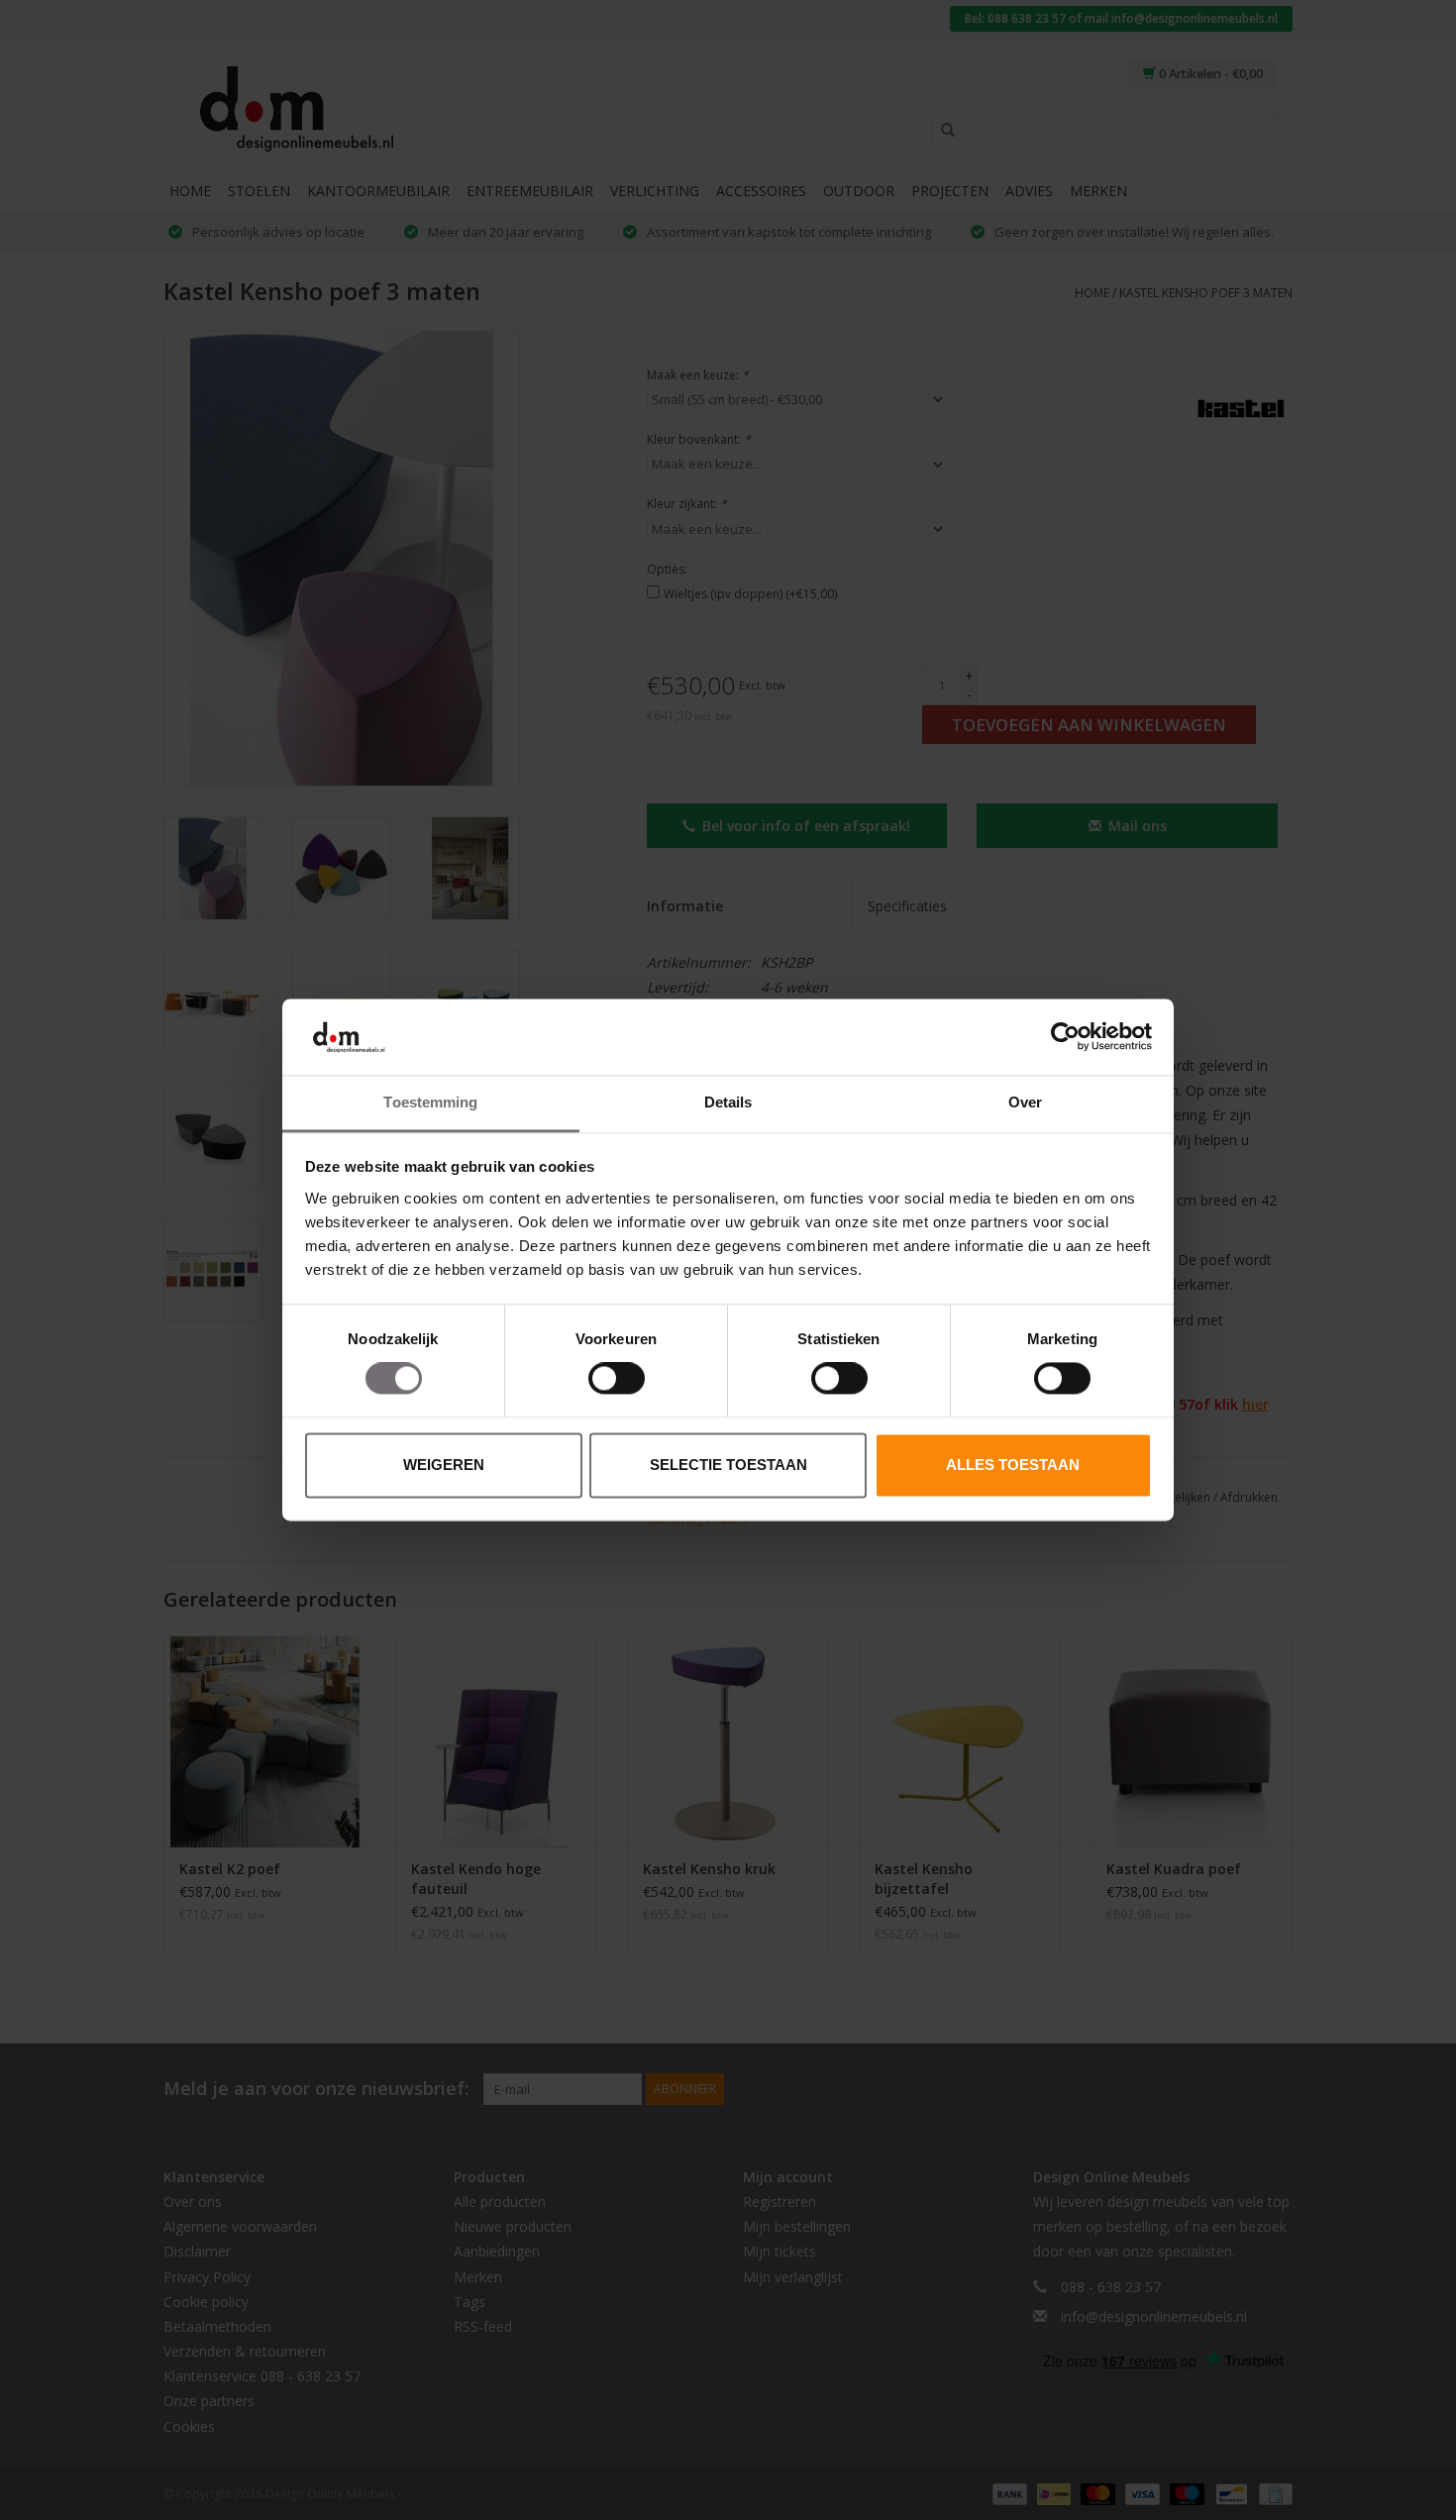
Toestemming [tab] (430, 1102)
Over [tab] (1025, 1102)
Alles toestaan (1013, 1465)
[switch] (617, 1379)
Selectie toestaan (728, 1465)
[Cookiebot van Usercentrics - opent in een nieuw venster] (1065, 1037)
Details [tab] (728, 1102)
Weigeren (444, 1465)
